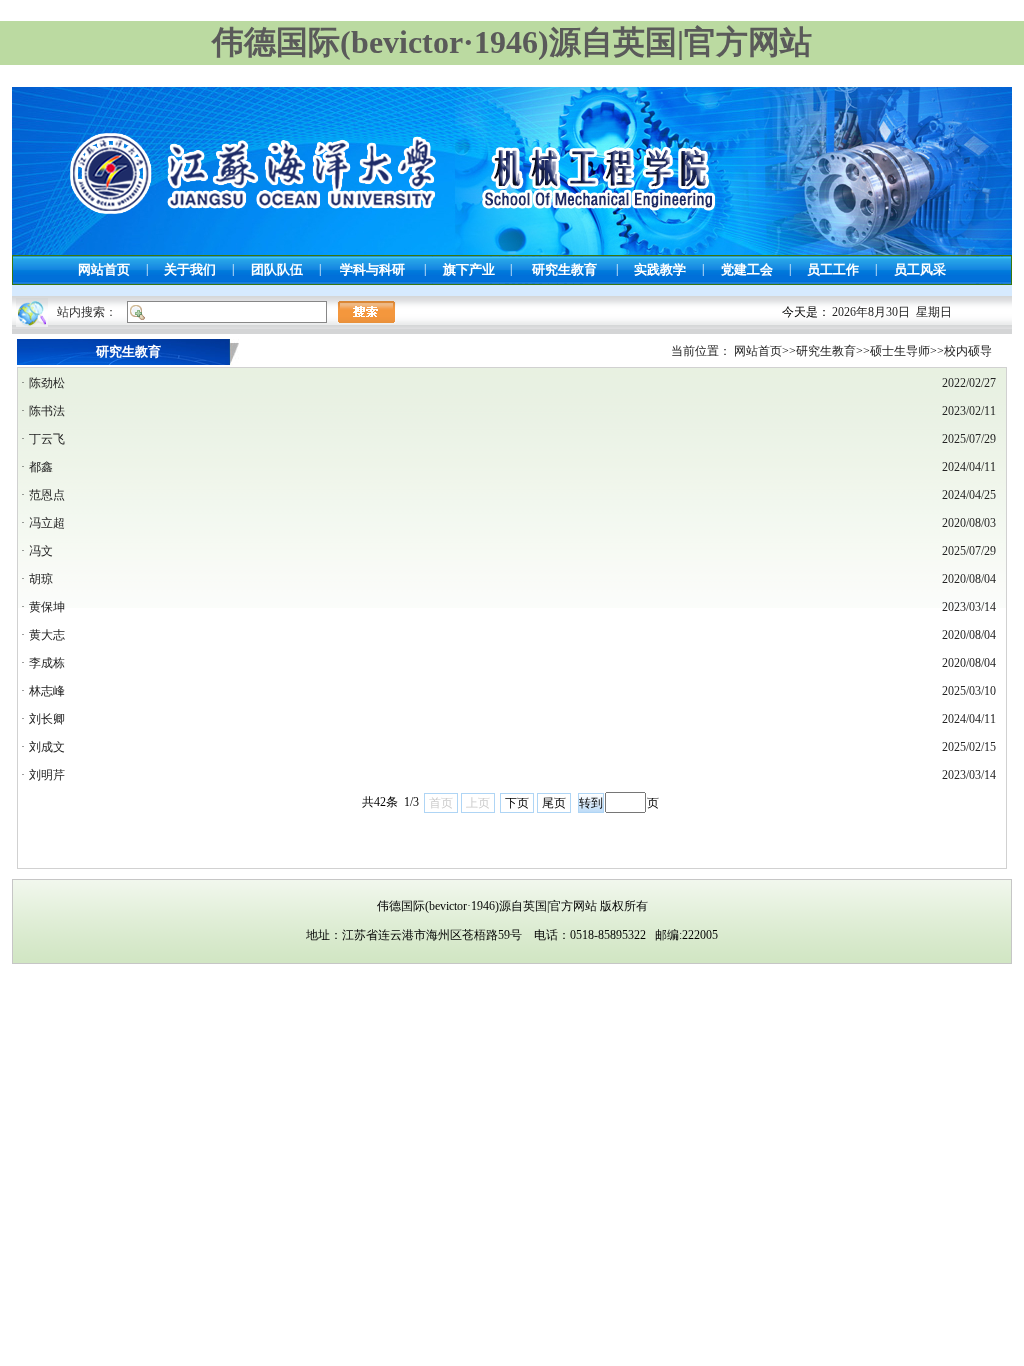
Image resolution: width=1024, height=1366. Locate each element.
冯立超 (47, 523)
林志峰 (47, 691)
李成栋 (47, 663)
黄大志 (47, 635)
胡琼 (41, 579)
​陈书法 (47, 411)
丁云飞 (47, 439)
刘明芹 (47, 775)
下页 (517, 803)
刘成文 (47, 747)
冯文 (41, 551)
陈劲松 (47, 383)
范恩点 (47, 495)
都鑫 (41, 467)
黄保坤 (47, 607)
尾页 (554, 803)
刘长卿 (47, 719)
